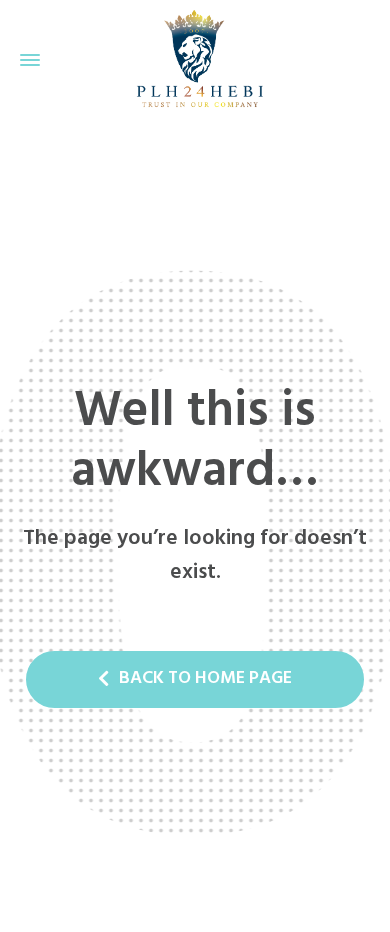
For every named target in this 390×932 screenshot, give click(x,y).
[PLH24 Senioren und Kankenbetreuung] (195, 60)
